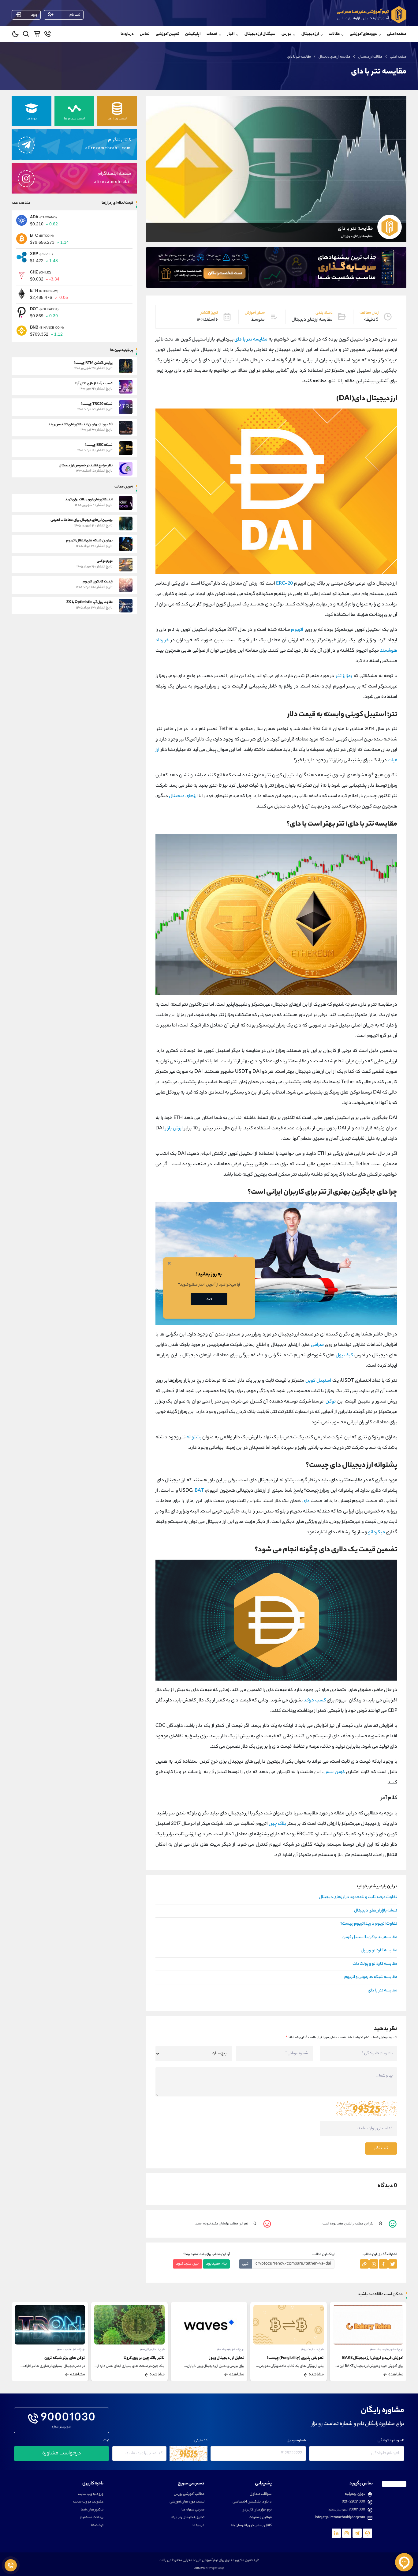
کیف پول (344, 1356)
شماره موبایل (296, 2441)
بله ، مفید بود (216, 2264)
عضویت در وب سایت (88, 2502)
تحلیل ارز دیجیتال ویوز (306, 2358)
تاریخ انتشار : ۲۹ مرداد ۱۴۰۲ (71, 2350)
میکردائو (377, 1533)
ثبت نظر (381, 2149)
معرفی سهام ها (193, 2510)
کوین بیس (334, 1772)
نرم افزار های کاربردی (257, 2510)
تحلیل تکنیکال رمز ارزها (188, 2518)
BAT (199, 1491)
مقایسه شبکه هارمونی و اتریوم (371, 1977)
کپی (245, 2264)
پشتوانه (194, 1438)
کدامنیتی (201, 2441)
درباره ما (127, 34)
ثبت (106, 2441)
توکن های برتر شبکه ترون (144, 2358)
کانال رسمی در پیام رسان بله (251, 2526)
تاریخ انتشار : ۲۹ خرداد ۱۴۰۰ (310, 2350)
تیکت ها (97, 2526)
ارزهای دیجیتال (183, 796)
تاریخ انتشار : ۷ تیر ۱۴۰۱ (392, 2350)
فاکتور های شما (92, 2510)
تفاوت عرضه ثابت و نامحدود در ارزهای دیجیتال (358, 1897)
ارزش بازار (174, 1129)
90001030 (68, 2419)
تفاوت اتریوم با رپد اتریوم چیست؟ (369, 1924)
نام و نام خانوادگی (391, 2441)
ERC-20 (284, 584)
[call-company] (48, 35)
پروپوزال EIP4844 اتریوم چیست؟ (59, 2358)
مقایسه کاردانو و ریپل (379, 1951)
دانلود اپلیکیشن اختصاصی (252, 2502)
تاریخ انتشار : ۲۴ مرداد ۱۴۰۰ (151, 2350)
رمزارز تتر (344, 676)
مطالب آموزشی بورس (189, 2494)
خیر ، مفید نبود (188, 2264)
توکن (331, 1402)
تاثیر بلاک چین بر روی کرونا (224, 2358)
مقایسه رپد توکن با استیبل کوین (370, 1938)
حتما (209, 1299)
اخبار (231, 34)
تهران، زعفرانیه (355, 2494)
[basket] (37, 35)
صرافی (317, 1345)
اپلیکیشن (193, 34)
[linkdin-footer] (336, 2533)
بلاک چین (277, 1824)
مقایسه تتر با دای (383, 1991)
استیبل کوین (318, 1381)
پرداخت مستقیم (92, 2518)
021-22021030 (353, 2502)
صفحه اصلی (397, 34)
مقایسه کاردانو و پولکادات (375, 1964)
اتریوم (297, 630)
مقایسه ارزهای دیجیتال (334, 57)
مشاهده (396, 2375)
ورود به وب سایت (91, 2494)
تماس (145, 34)
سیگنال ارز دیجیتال (260, 34)
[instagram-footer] (347, 2533)
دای (306, 1501)
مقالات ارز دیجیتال (370, 57)
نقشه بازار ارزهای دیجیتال (376, 1911)
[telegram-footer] (368, 2533)
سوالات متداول (261, 2494)
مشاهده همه (21, 203)
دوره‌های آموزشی (363, 34)
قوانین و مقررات (260, 2518)
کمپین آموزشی (167, 34)
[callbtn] (11, 2565)
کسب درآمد (315, 1701)
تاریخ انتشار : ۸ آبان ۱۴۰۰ (232, 2350)
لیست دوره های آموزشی (187, 2502)
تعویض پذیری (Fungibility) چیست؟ (375, 2358)
